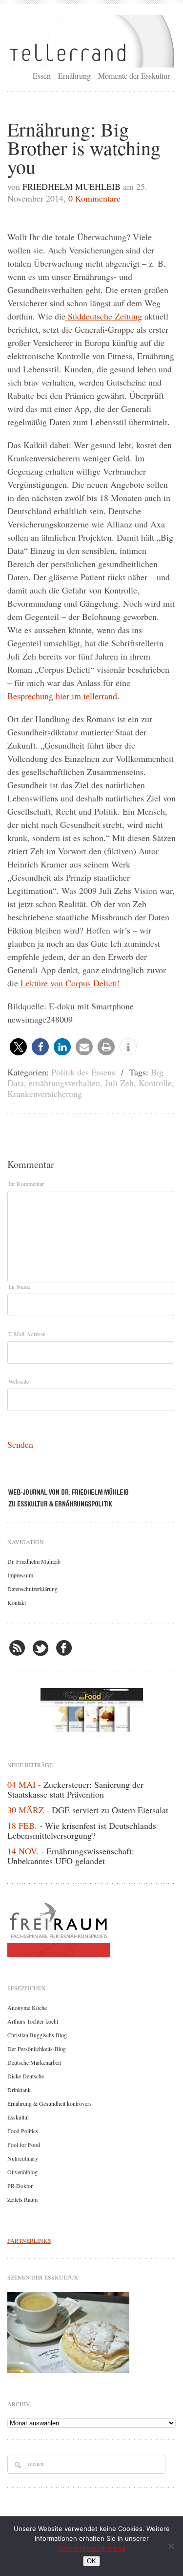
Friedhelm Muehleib (71, 186)
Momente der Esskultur (134, 76)
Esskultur (18, 2117)
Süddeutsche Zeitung (104, 316)
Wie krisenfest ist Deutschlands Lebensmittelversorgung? (82, 1830)
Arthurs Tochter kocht (33, 2021)
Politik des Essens (83, 1072)
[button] (18, 1047)
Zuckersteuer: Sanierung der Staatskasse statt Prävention (75, 1789)
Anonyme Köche (27, 2007)
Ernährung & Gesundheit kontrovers (50, 2103)
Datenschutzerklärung (32, 1589)
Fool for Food (24, 2144)
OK (91, 2561)
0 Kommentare (94, 198)
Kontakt (17, 1602)
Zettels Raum (22, 2199)
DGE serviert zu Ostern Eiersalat (110, 1810)
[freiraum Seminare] (91, 1928)
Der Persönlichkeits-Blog (37, 2049)
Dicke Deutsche (26, 2076)
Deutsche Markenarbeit (34, 2062)
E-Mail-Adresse (27, 1334)
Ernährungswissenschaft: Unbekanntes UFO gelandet (71, 1856)
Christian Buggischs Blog (37, 2035)
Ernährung (74, 76)
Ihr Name (19, 1286)
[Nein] (171, 2546)
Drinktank (19, 2090)
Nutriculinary (23, 2158)
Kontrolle (155, 1083)
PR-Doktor (20, 2186)
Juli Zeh (119, 1083)
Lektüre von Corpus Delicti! (69, 983)
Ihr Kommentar (26, 1184)
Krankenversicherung (45, 1094)
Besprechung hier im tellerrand (62, 696)
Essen (42, 76)
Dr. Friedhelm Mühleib (34, 1561)
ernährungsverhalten (64, 1083)
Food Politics (23, 2131)
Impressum (20, 1575)
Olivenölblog (22, 2172)
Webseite (19, 1381)
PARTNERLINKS (29, 2240)
